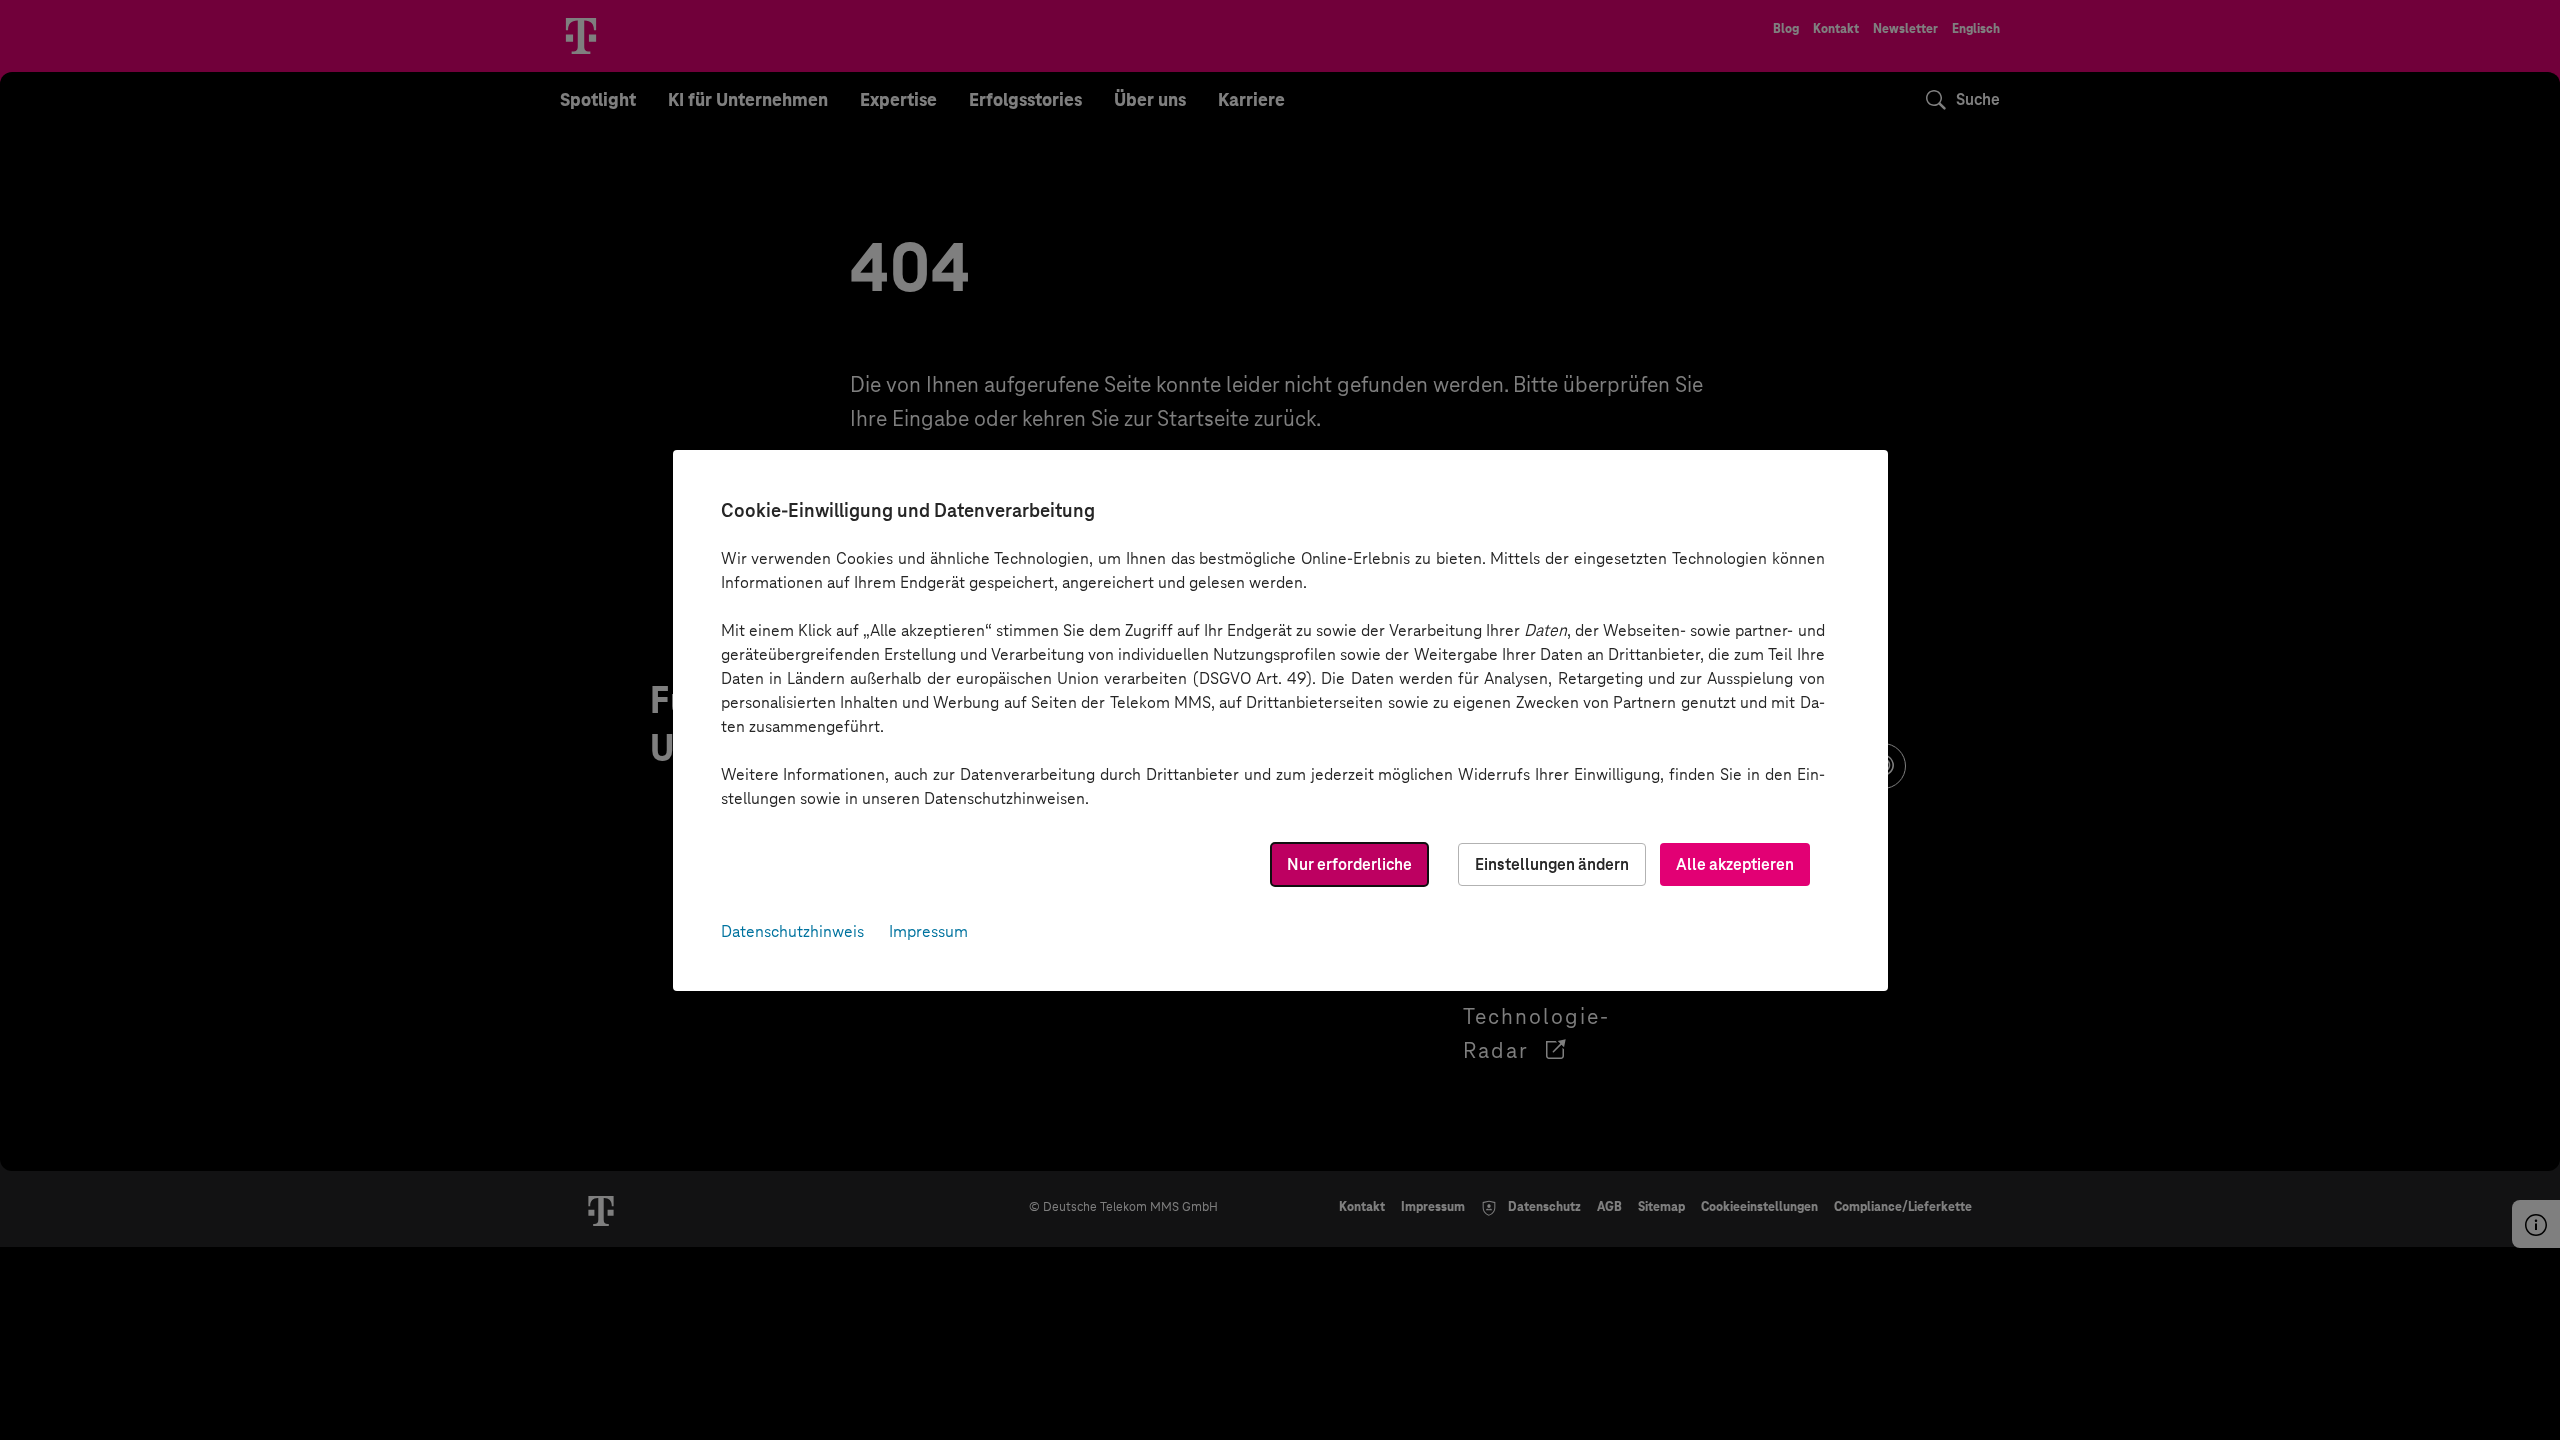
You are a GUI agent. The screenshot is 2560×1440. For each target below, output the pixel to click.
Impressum (928, 931)
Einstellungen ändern (1552, 864)
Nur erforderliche (1349, 864)
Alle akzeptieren (1735, 864)
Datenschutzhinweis (792, 931)
